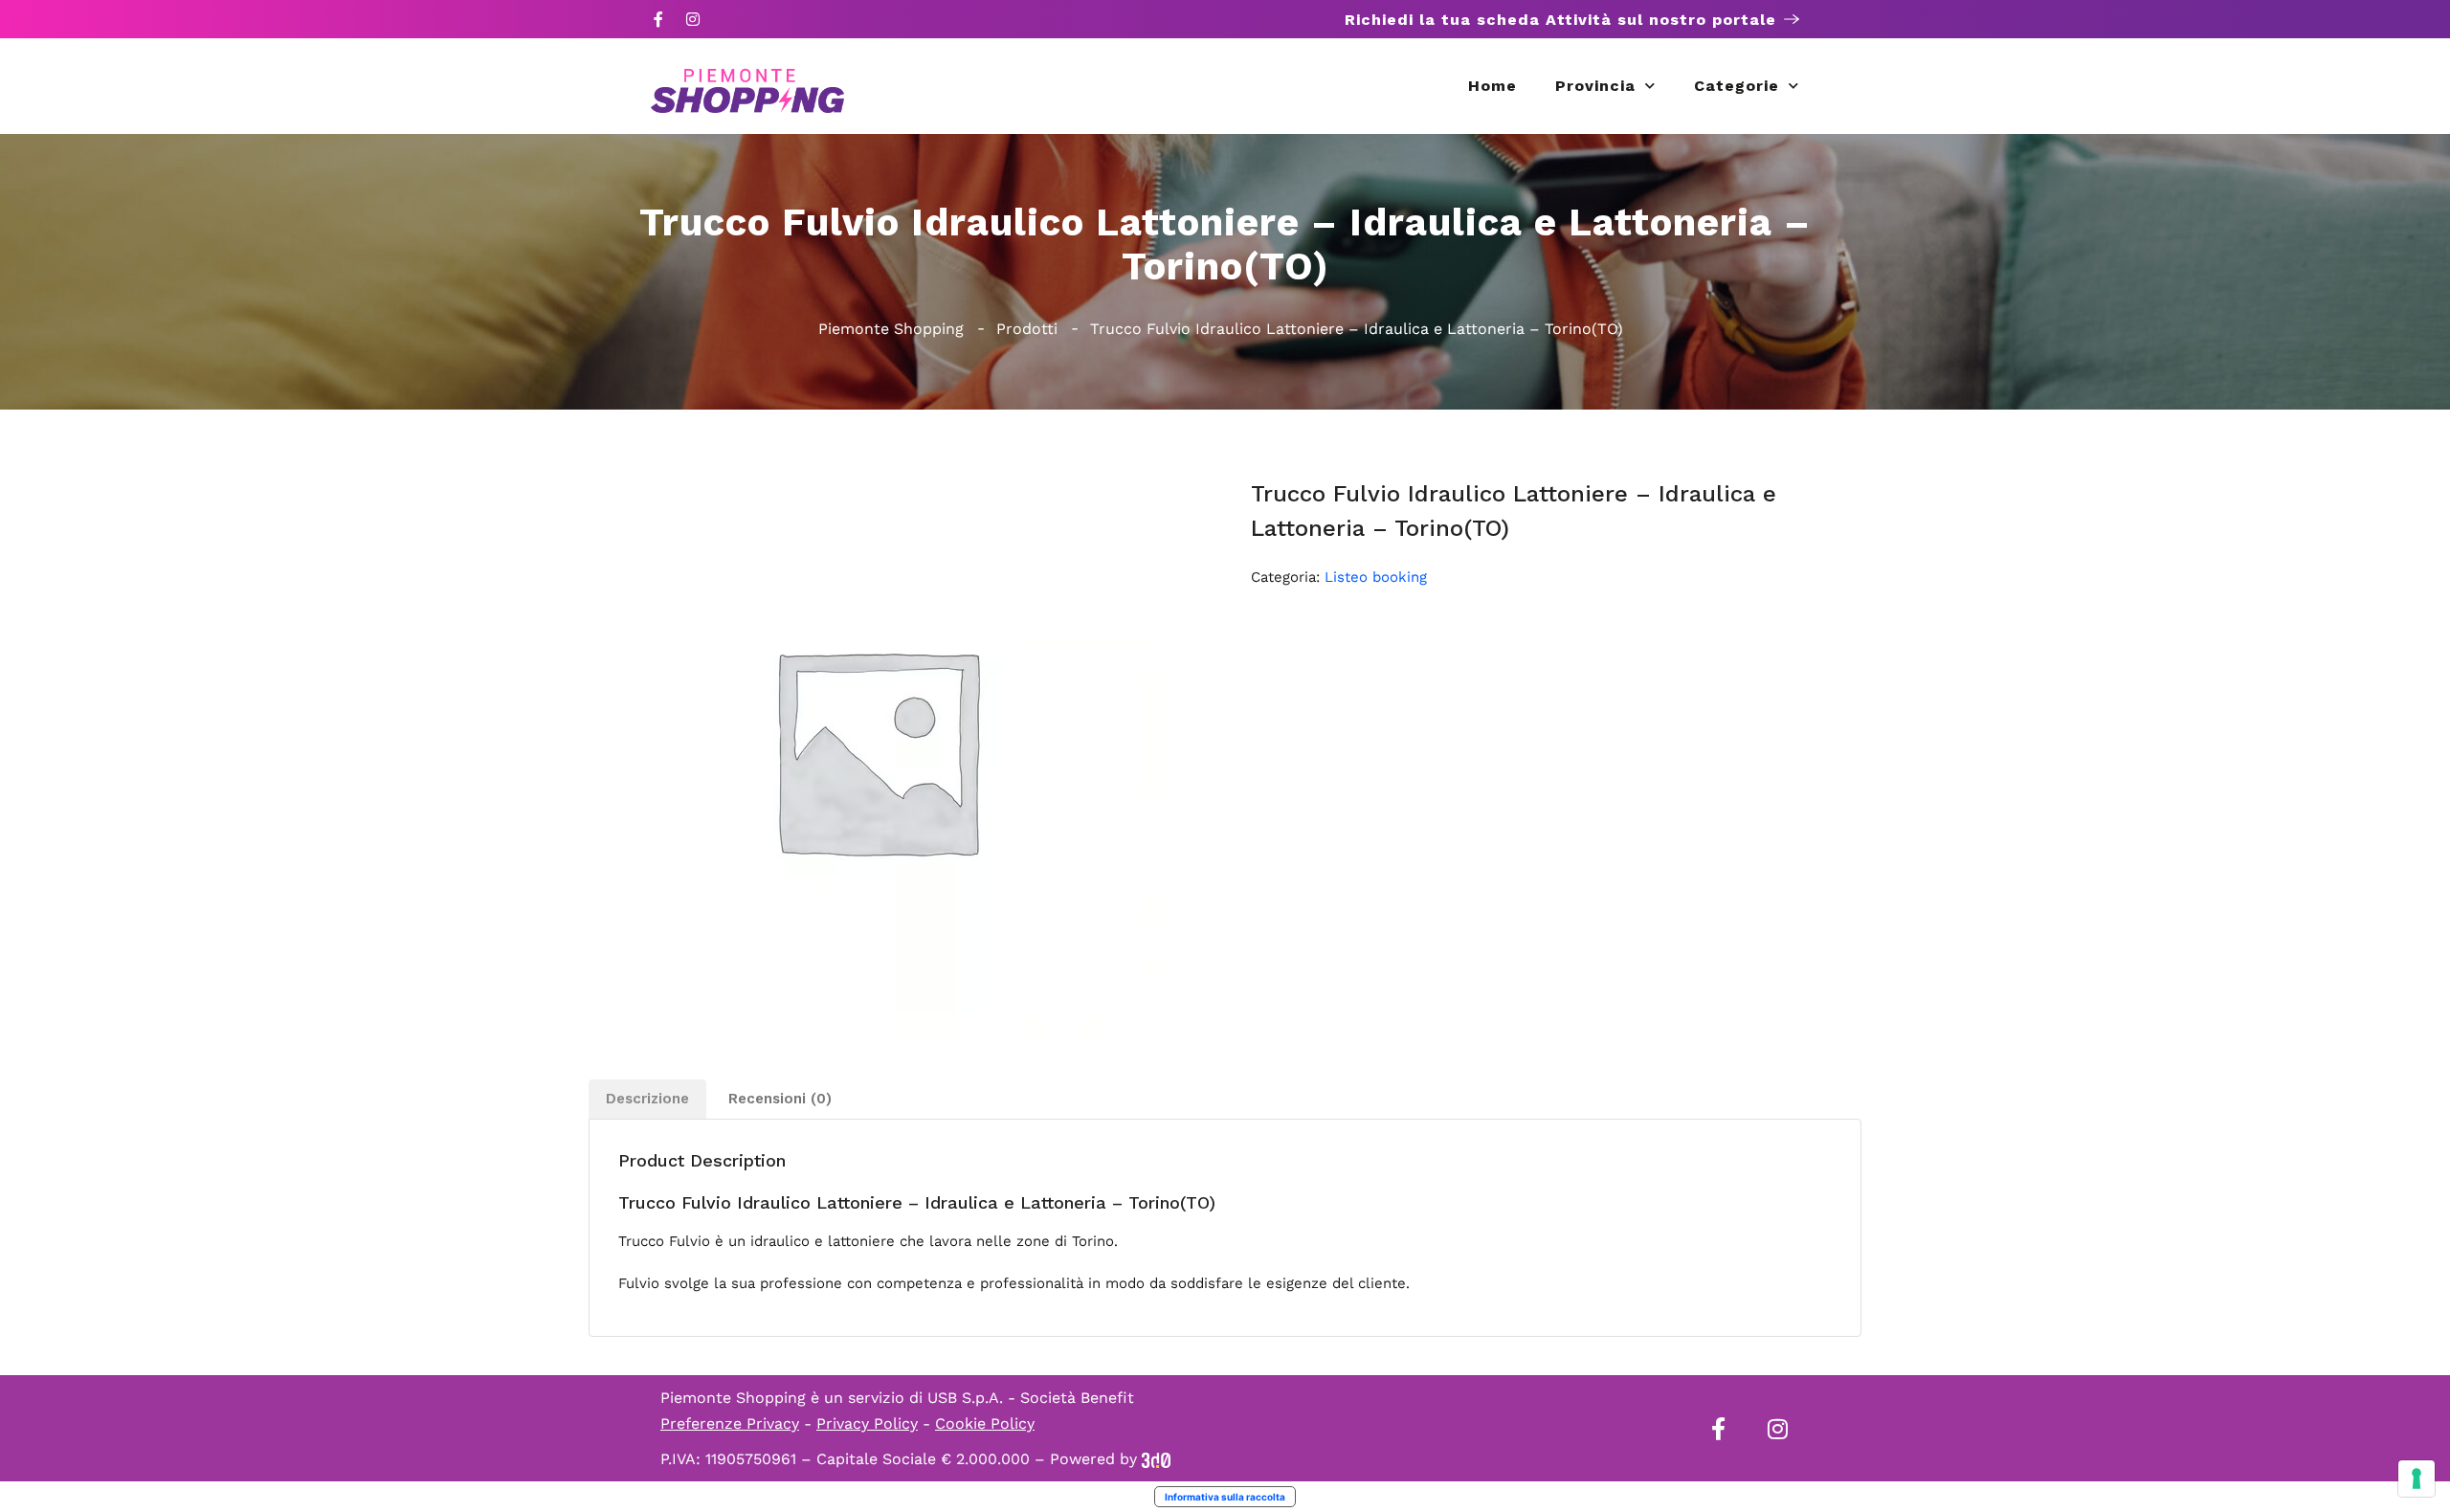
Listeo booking (1376, 577)
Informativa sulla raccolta (1225, 1497)
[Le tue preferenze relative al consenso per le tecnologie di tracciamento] (2417, 1479)
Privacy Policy (867, 1423)
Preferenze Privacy (730, 1423)
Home (1492, 86)
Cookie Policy (985, 1423)
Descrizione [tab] (647, 1099)
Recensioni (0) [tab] (780, 1099)
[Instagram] (693, 19)
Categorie (1737, 86)
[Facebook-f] (658, 19)
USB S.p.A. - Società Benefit (1031, 1398)
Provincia (1595, 86)
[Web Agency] (1156, 1459)
